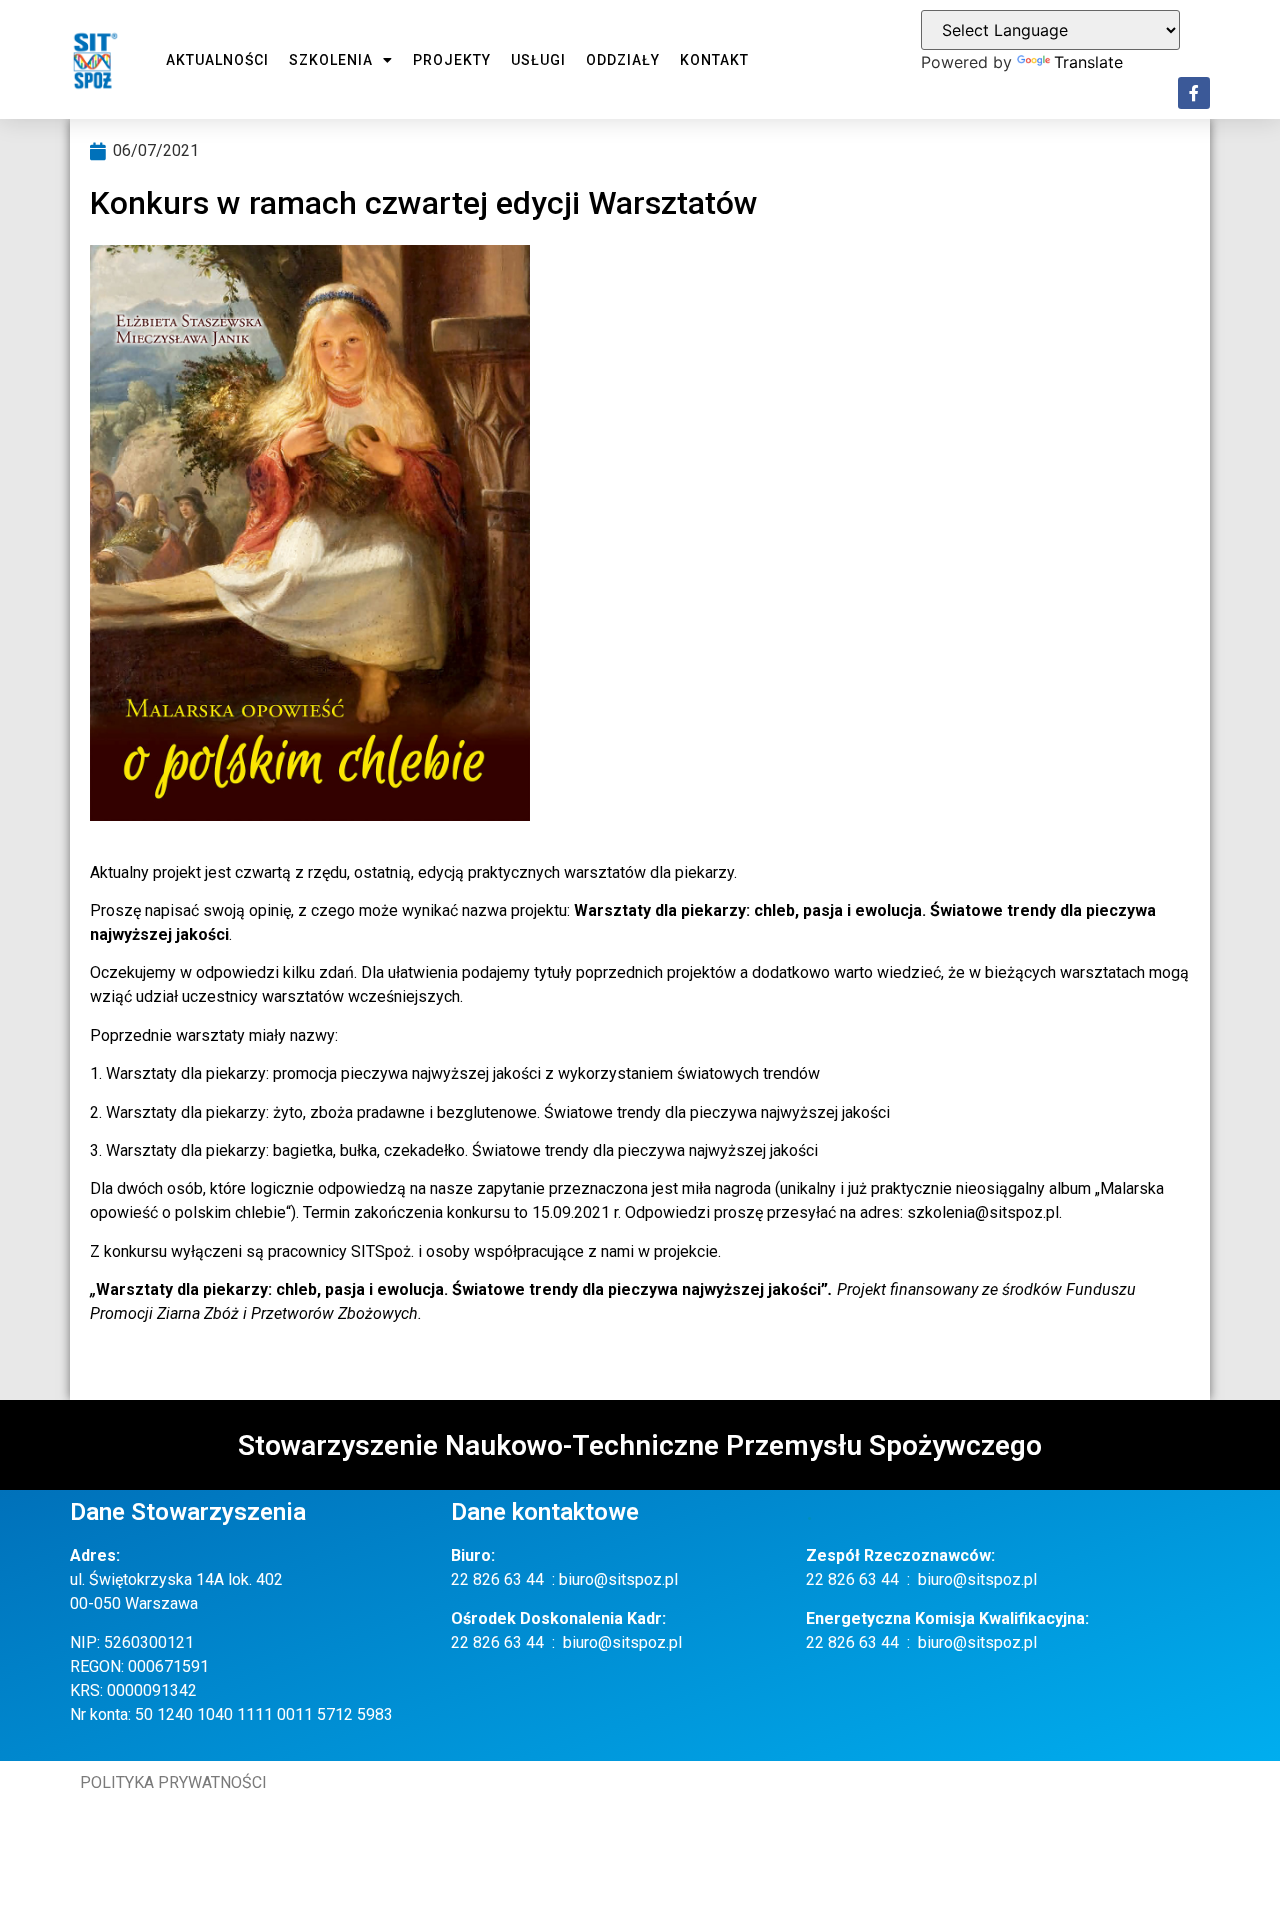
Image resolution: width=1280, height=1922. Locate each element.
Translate (1088, 62)
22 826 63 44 (497, 1579)
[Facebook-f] (1194, 93)
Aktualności (217, 60)
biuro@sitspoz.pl (618, 1579)
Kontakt (714, 60)
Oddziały (623, 60)
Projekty (452, 60)
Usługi (538, 60)
